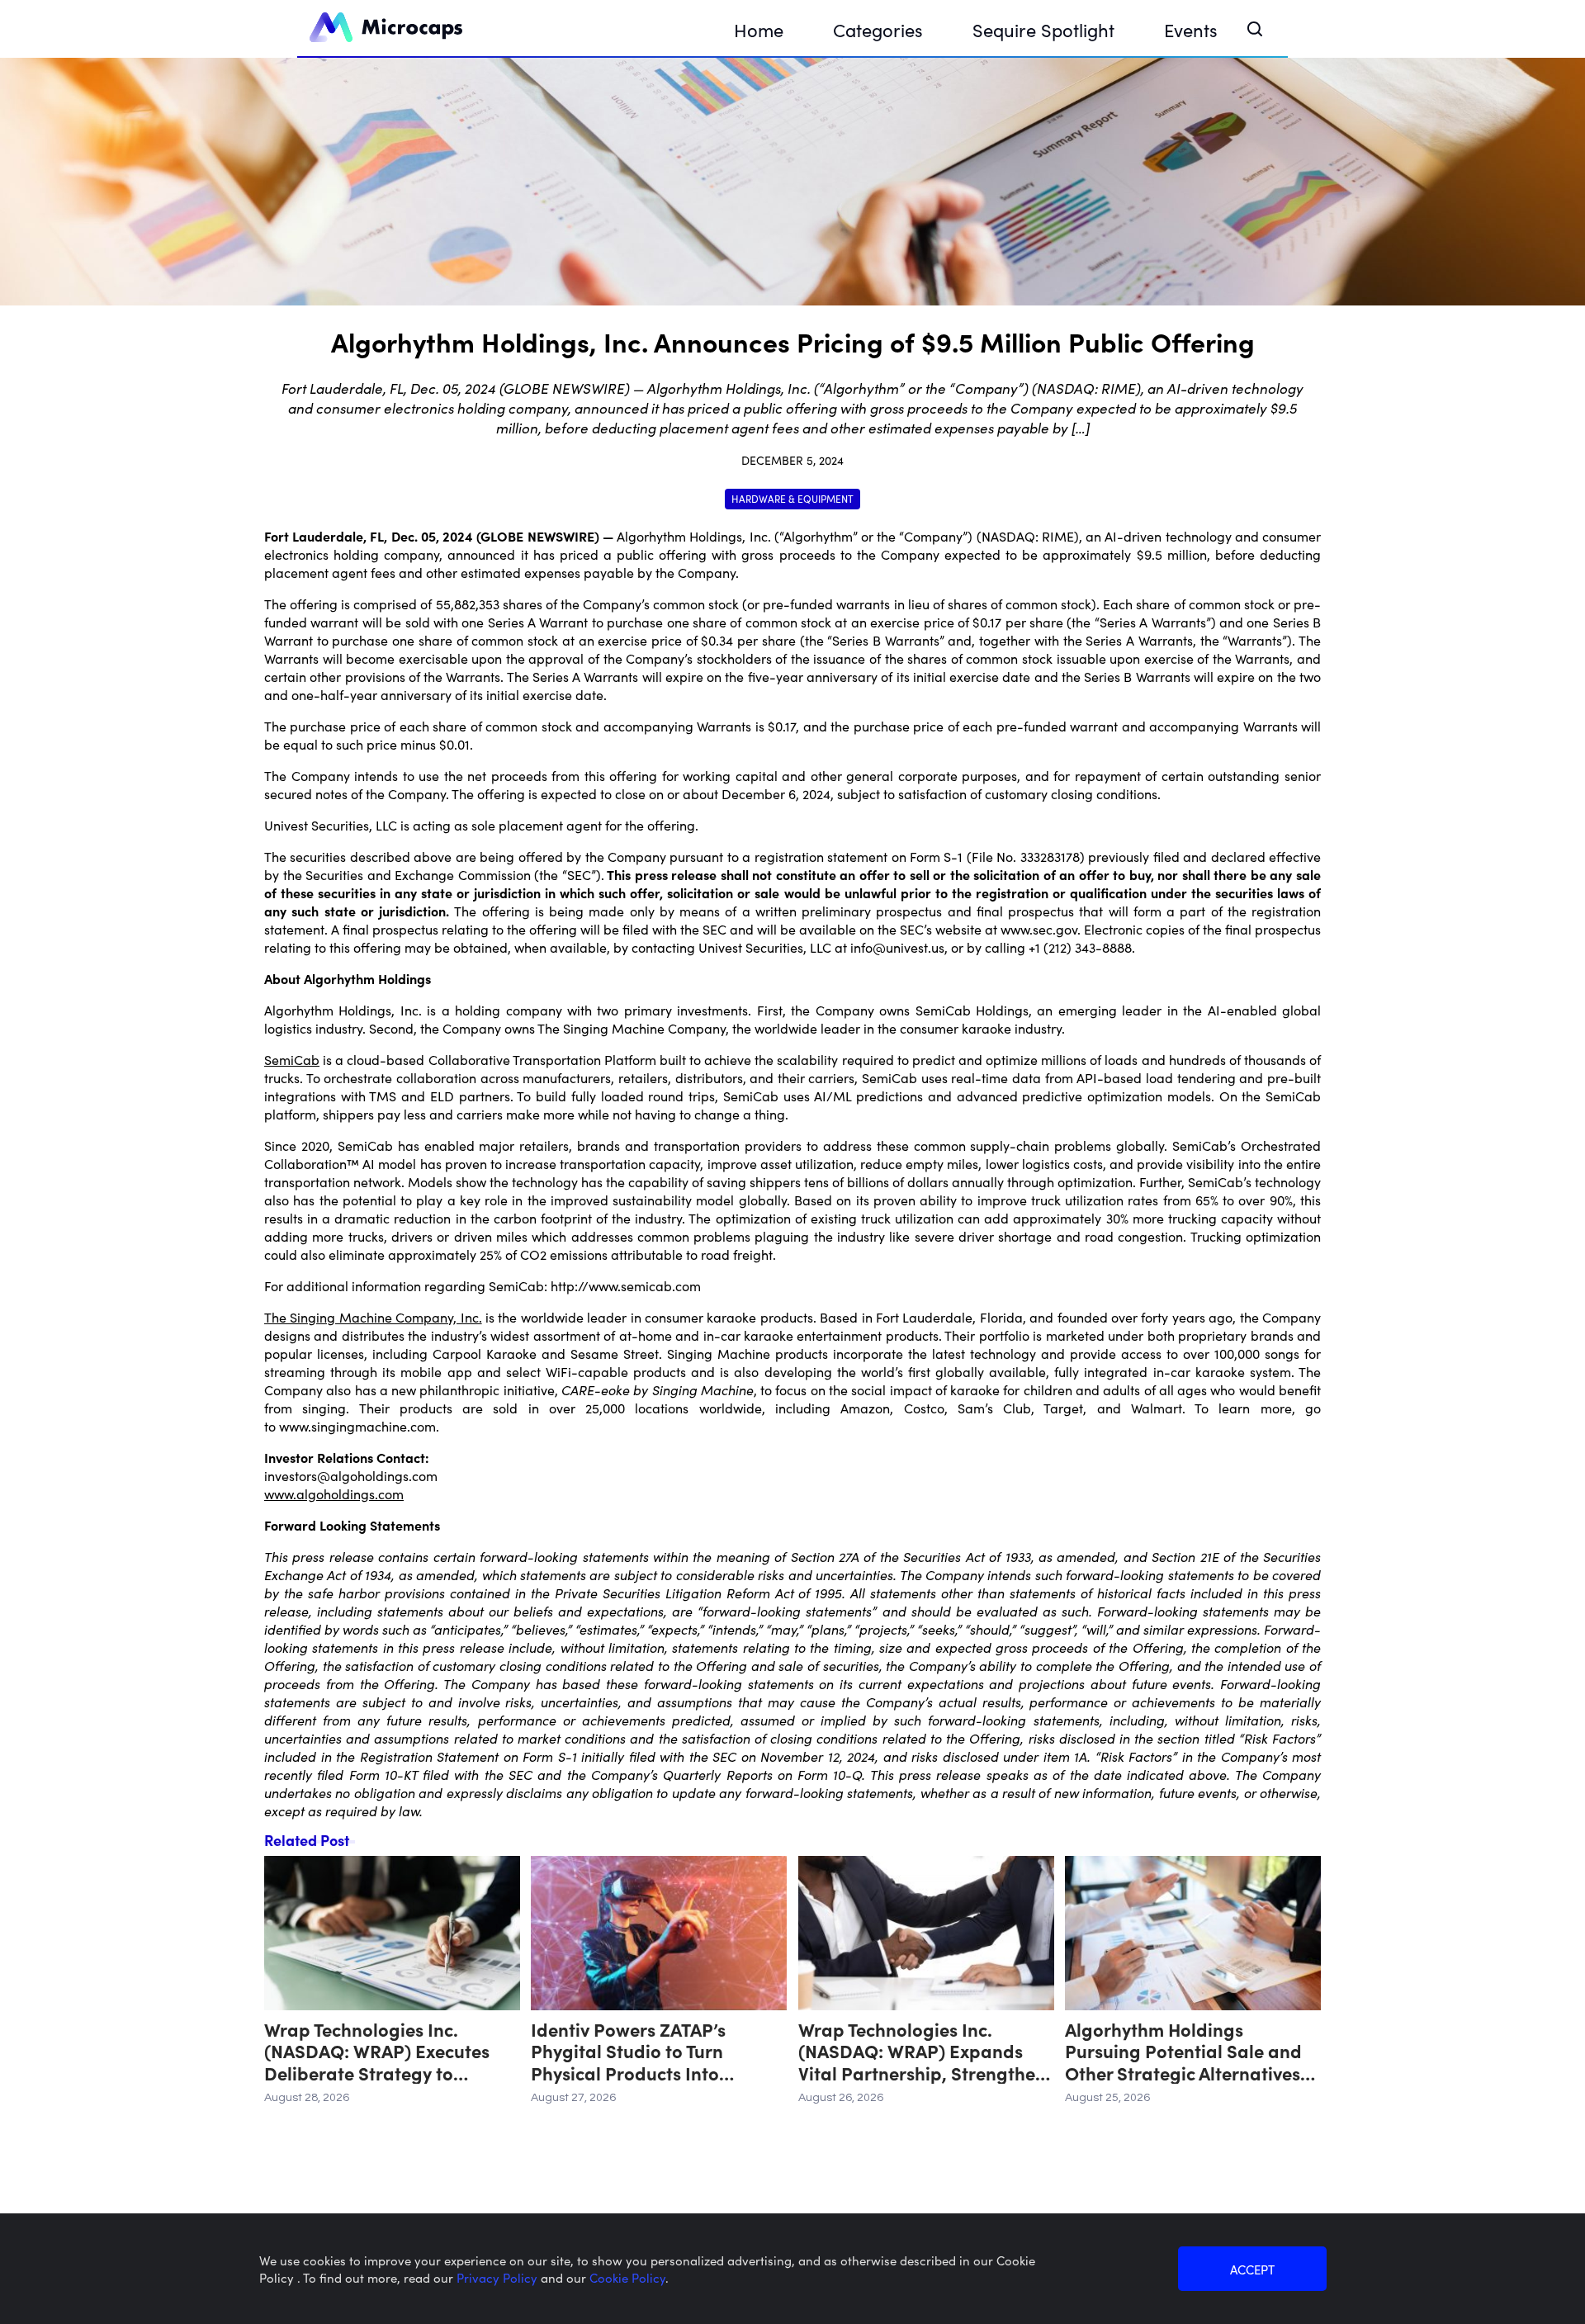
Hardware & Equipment (792, 498)
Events (1191, 29)
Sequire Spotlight (1043, 29)
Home (759, 29)
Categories (878, 29)
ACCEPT (1252, 2269)
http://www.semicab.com (626, 1285)
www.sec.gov (1039, 929)
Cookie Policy (627, 2277)
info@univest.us (897, 947)
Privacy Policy (499, 2277)
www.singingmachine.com (356, 1426)
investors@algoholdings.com (351, 1475)
